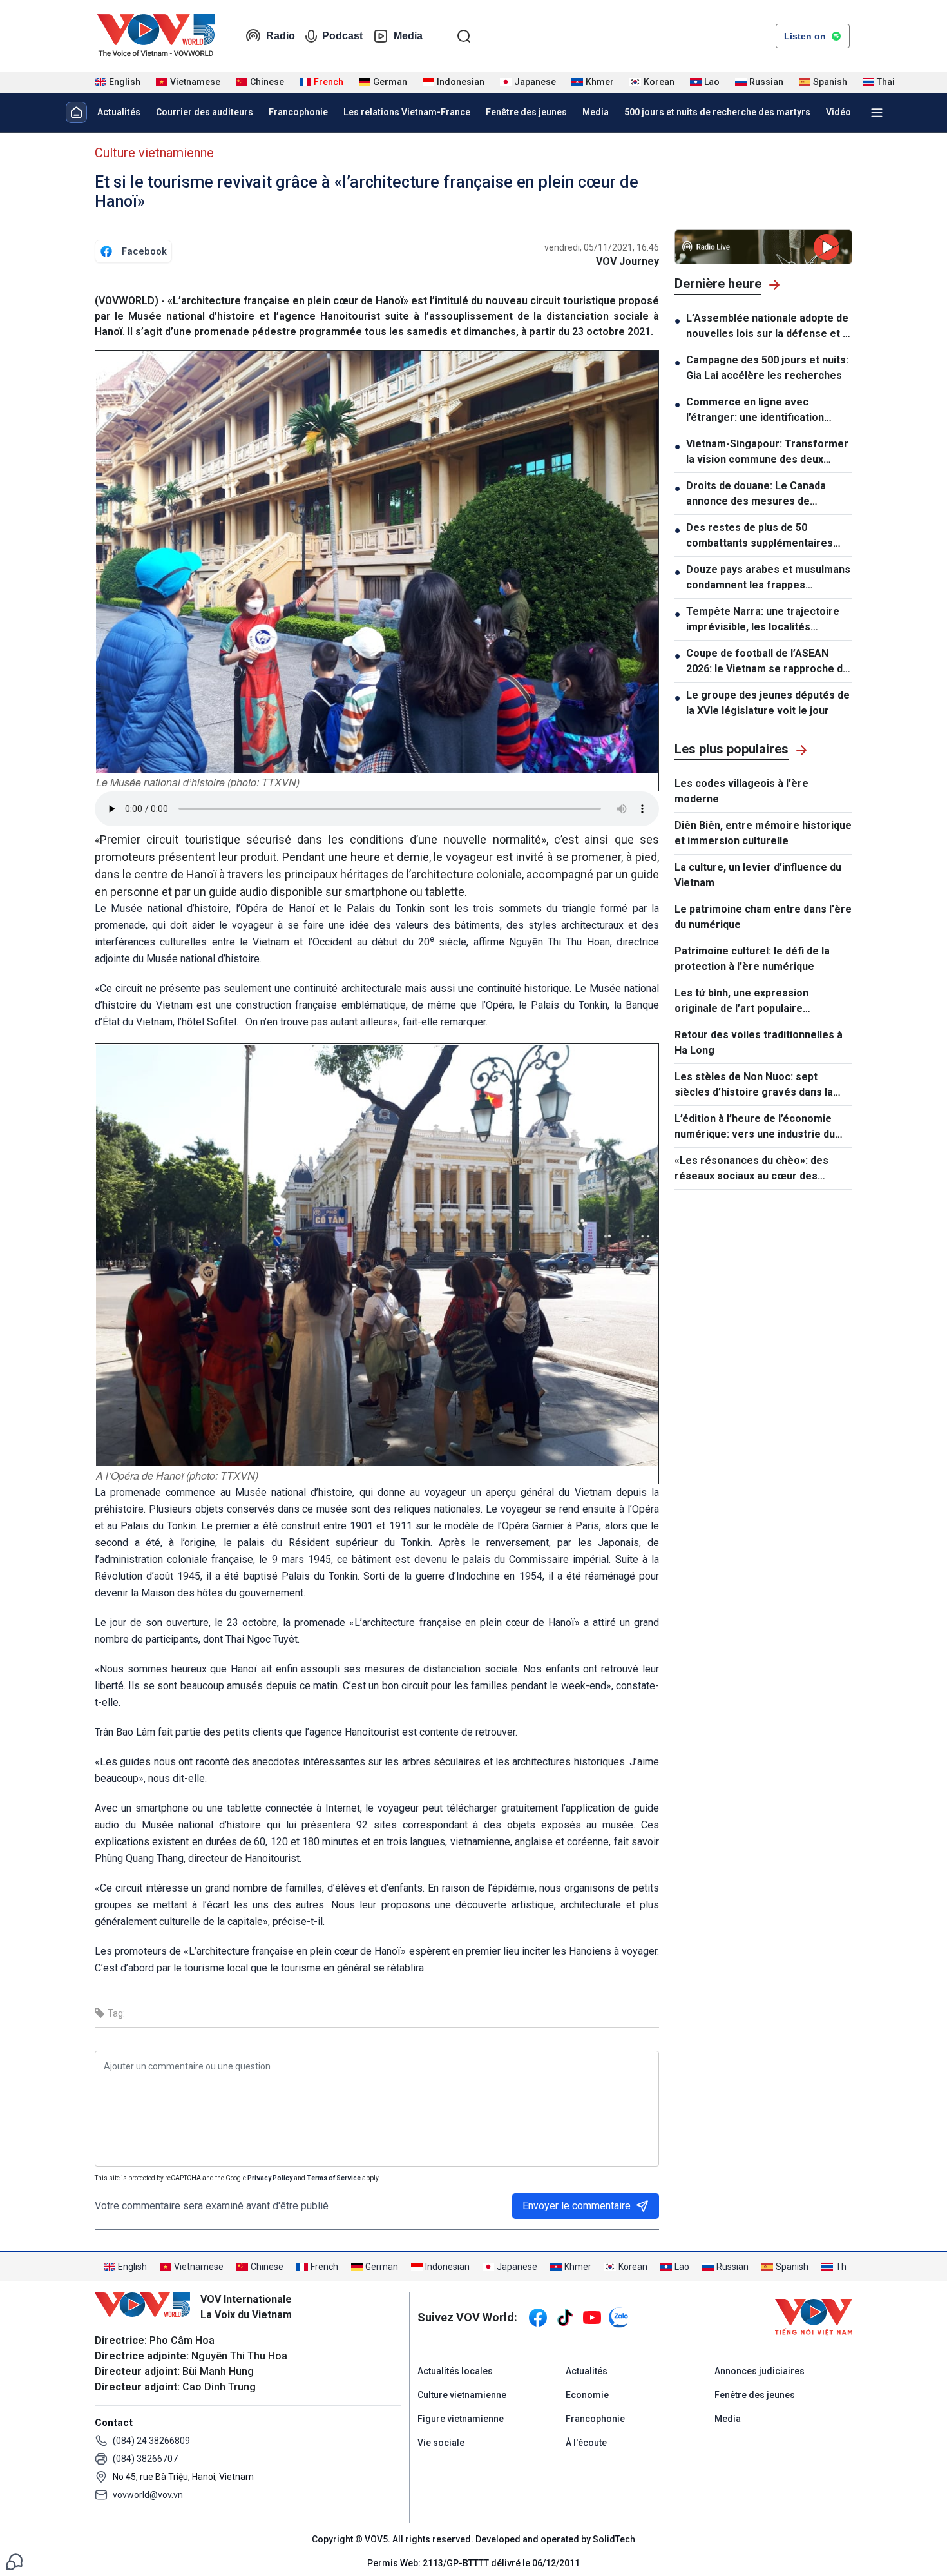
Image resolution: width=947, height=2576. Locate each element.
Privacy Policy (270, 2178)
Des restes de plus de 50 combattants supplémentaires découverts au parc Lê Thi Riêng (765, 536)
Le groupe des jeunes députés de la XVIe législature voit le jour (768, 703)
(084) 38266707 (145, 2459)
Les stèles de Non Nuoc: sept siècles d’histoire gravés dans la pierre (754, 1085)
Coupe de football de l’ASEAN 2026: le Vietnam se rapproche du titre (767, 662)
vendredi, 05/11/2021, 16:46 (602, 247)
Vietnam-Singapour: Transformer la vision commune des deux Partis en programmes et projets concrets (767, 452)
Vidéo (838, 112)
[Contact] (14, 2561)
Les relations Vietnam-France (407, 112)
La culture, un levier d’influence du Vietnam (758, 875)
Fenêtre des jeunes (526, 112)
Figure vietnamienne (461, 2419)
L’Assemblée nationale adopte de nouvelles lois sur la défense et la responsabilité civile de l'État (769, 327)
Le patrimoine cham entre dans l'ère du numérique (763, 917)
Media (408, 36)
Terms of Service (334, 2178)
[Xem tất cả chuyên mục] (877, 113)
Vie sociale (441, 2443)
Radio (281, 36)
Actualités (119, 112)
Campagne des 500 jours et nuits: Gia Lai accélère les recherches (767, 368)
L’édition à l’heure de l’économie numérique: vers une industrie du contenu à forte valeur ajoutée (755, 1127)
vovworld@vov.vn (148, 2495)
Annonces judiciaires (760, 2371)
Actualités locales (455, 2371)
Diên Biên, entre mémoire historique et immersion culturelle (763, 833)
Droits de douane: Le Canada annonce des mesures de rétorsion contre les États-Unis (762, 494)
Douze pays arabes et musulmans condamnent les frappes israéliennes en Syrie (768, 578)
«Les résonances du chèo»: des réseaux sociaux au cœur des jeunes (751, 1169)
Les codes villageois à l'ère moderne (741, 791)
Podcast (342, 36)
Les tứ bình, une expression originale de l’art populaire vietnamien (741, 1002)
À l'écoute (586, 2443)
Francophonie (298, 112)
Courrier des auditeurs (205, 112)
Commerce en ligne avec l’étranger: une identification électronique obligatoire (755, 411)
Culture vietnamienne (154, 153)
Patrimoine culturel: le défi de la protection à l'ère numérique (752, 959)
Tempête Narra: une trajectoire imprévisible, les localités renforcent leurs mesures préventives (763, 620)
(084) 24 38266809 (151, 2441)
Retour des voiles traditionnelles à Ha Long (759, 1042)
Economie (587, 2395)
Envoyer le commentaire (577, 2206)
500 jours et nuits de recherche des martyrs (717, 112)
